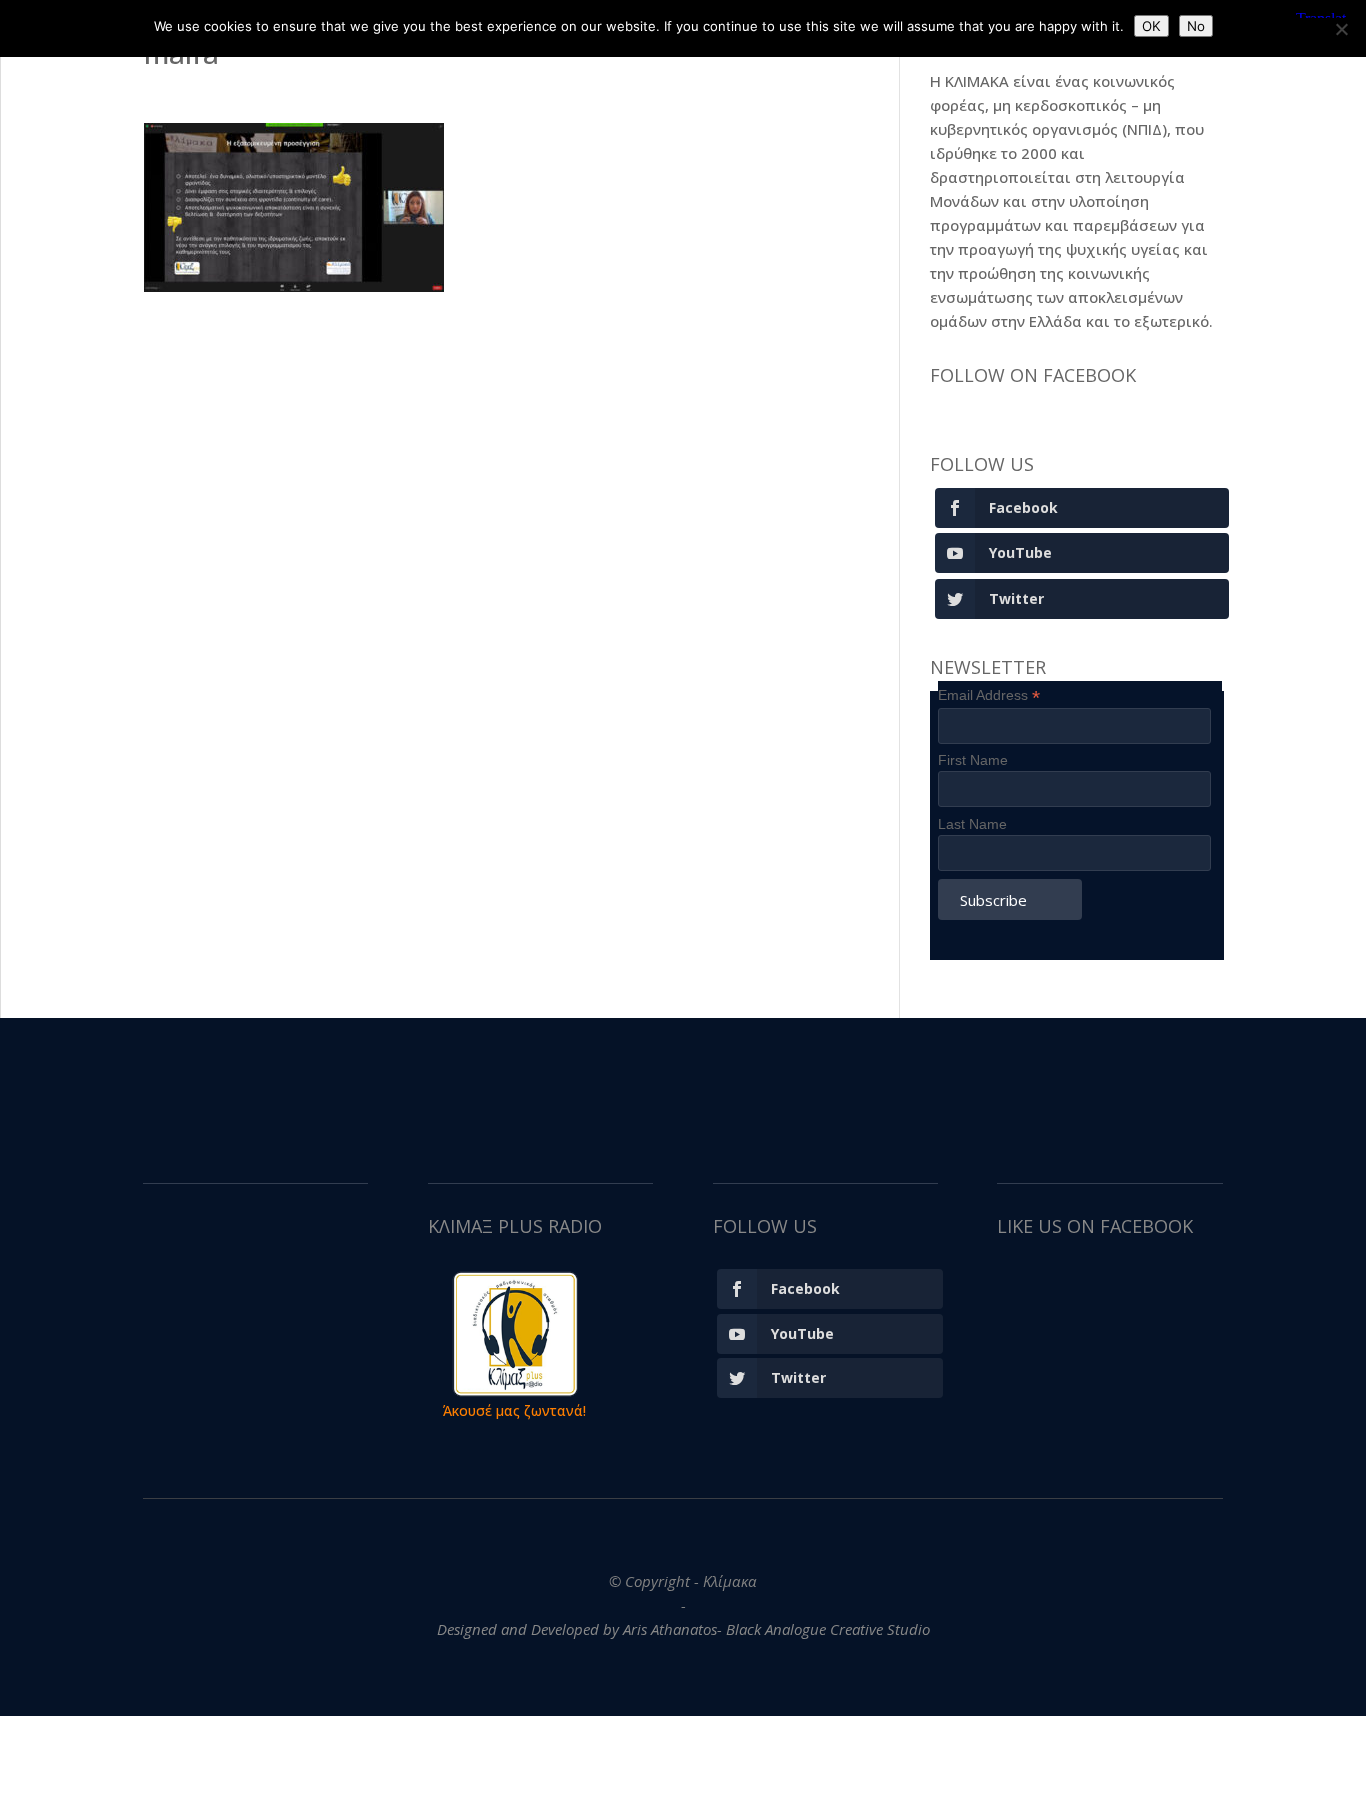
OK (1151, 26)
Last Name (972, 824)
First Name (973, 760)
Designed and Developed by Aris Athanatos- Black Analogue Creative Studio (683, 1629)
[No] (1341, 29)
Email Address (989, 695)
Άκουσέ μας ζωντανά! (514, 1410)
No (1196, 26)
